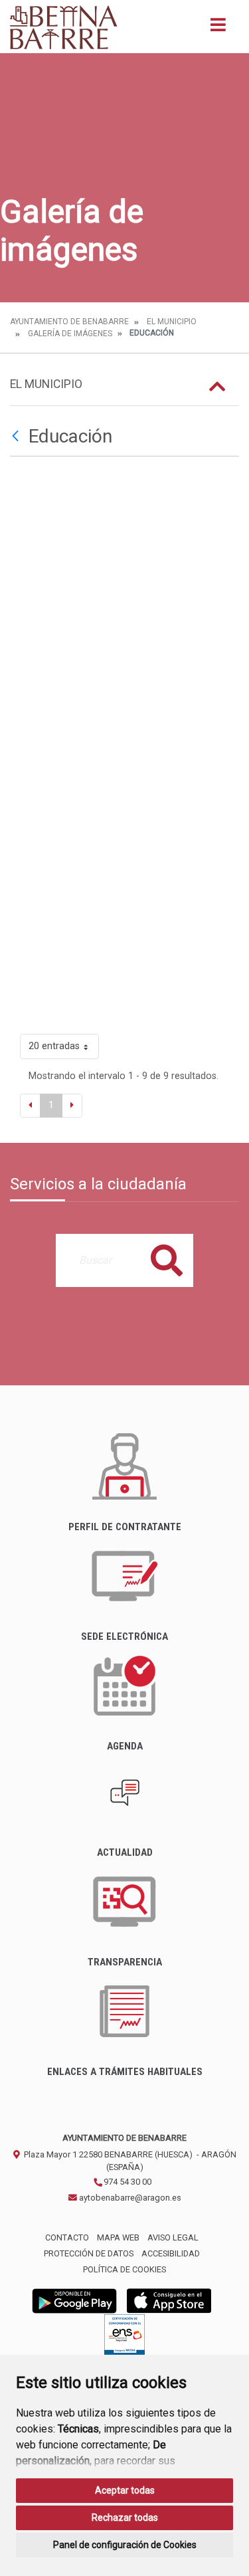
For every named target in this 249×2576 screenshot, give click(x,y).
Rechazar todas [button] (125, 2518)
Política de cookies (124, 2269)
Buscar (167, 1260)
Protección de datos (89, 2253)
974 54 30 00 (126, 2182)
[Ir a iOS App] (169, 2300)
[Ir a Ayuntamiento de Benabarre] (64, 27)
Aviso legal (173, 2237)
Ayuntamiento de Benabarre (69, 322)
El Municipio (172, 322)
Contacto (67, 2237)
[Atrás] (17, 437)
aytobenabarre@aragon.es (129, 2198)
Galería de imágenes (70, 334)
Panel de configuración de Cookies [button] (125, 2545)
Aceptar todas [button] (125, 2490)
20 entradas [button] (54, 1046)
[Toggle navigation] (218, 29)
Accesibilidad (171, 2253)
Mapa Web (118, 2237)
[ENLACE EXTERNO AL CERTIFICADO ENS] (124, 2338)
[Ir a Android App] (74, 2300)
